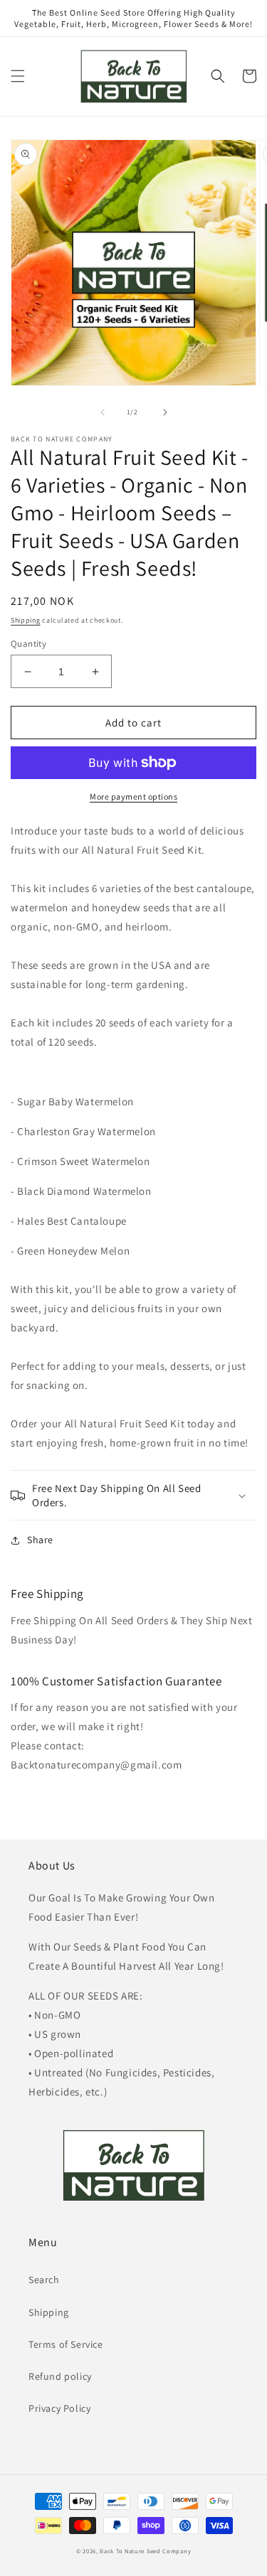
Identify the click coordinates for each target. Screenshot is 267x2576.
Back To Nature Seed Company (145, 2551)
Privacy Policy (59, 2408)
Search (44, 2280)
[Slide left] (103, 412)
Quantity (28, 644)
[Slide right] (165, 412)
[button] (18, 76)
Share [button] (40, 1540)
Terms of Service (66, 2344)
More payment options (133, 796)
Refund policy (60, 2376)
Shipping (26, 620)
